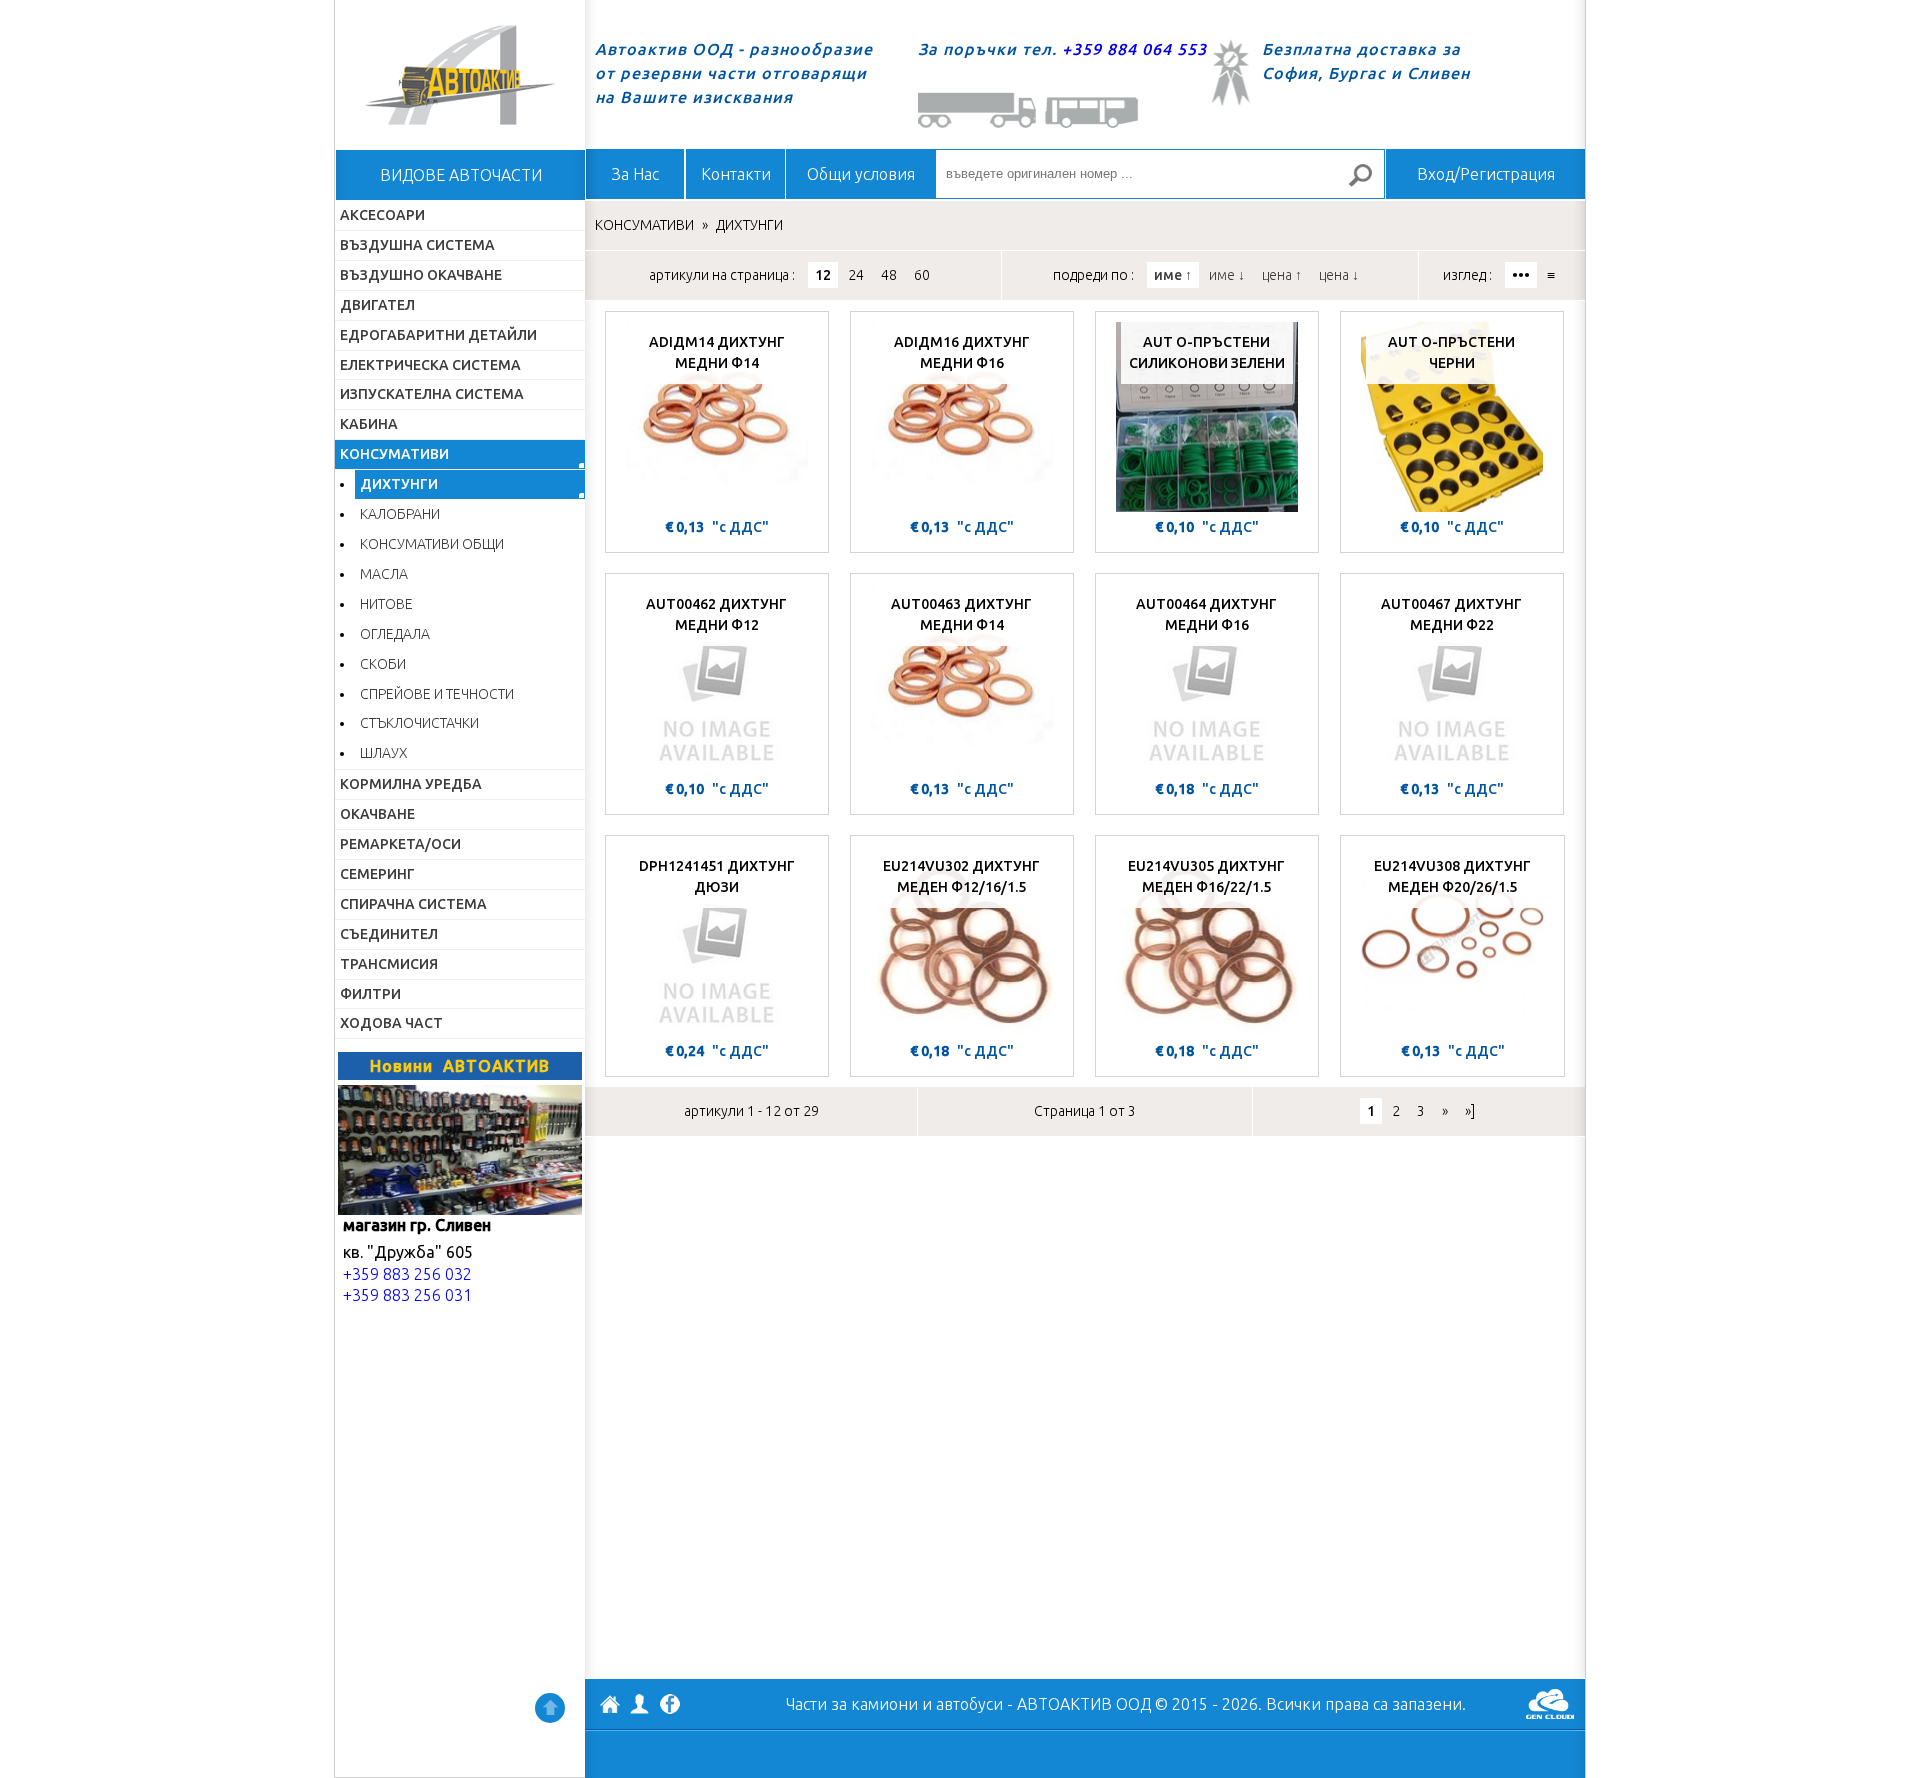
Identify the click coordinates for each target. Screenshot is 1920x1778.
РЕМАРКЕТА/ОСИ (400, 844)
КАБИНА (369, 424)
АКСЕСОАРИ (382, 215)
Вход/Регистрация (1486, 174)
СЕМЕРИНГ (377, 874)
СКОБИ (383, 664)
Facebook (670, 1706)
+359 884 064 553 (1134, 49)
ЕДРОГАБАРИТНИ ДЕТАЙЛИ (438, 335)
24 (856, 275)
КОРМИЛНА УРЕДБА (411, 784)
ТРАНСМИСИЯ (389, 964)
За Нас (635, 174)
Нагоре (550, 1708)
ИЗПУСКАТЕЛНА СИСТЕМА (432, 394)
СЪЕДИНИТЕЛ (389, 934)
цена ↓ (1339, 275)
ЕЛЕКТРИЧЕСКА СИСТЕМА (430, 365)
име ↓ (1227, 275)
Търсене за (1369, 183)
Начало (460, 75)
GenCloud (1550, 1704)
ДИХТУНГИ (399, 484)
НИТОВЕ (386, 604)
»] (1470, 1111)
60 (922, 275)
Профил (640, 1704)
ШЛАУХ (384, 753)
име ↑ (1173, 275)
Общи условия (861, 174)
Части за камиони (852, 1704)
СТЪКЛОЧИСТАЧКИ (419, 723)
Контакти (736, 174)
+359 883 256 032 (407, 1274)
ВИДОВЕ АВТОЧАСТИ (461, 175)
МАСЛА (384, 574)
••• (1521, 275)
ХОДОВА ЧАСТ (391, 1023)
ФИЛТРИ (370, 994)
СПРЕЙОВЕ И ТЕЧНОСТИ (437, 694)
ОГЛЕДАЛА (395, 634)
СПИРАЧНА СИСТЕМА (413, 904)
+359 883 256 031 (407, 1295)
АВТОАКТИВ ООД (610, 1707)
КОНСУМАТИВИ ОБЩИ (432, 544)
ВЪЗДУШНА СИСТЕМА (417, 245)
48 (889, 275)
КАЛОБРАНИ (400, 514)
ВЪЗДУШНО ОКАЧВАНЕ (421, 275)
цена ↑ (1282, 275)
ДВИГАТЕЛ (377, 305)
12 (823, 275)
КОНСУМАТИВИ (394, 454)
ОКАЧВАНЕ (377, 814)
